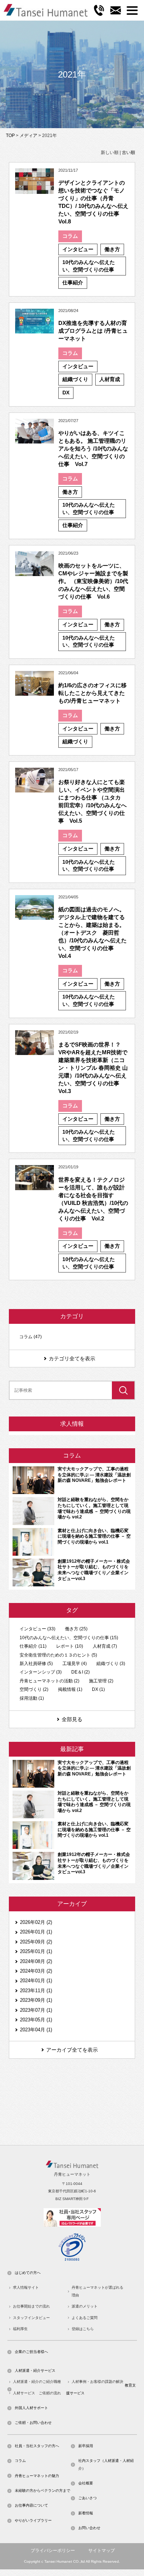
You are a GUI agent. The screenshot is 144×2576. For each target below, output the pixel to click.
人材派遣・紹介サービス (35, 2371)
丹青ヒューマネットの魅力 (37, 2476)
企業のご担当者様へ (31, 2352)
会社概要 (86, 2483)
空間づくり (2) (34, 1689)
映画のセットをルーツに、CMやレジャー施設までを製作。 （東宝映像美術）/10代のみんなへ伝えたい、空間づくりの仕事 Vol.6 (93, 581)
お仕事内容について (31, 2505)
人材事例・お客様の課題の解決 (97, 2382)
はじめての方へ (28, 2273)
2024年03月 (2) (36, 1971)
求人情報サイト (26, 2287)
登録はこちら (83, 2329)
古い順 (128, 153)
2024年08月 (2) (36, 1961)
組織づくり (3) (111, 1664)
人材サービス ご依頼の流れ (37, 2393)
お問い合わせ (89, 2528)
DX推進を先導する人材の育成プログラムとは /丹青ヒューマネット (93, 331)
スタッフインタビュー (31, 2318)
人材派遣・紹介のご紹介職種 (37, 2382)
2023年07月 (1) (36, 2010)
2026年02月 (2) (36, 1922)
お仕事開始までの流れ (31, 2306)
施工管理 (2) (101, 1681)
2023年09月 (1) (36, 2000)
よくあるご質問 (85, 2318)
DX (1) (98, 1689)
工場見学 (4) (75, 1664)
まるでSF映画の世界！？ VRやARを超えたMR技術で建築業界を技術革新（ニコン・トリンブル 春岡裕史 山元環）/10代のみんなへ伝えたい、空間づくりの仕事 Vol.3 (93, 1068)
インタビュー (78, 249)
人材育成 (110, 379)
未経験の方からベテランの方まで (42, 2491)
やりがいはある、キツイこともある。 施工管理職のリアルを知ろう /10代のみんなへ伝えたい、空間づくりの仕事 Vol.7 (93, 448)
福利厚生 (20, 2329)
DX (66, 393)
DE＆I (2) (80, 1672)
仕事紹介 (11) (33, 1646)
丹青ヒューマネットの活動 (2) (49, 1681)
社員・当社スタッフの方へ (37, 2446)
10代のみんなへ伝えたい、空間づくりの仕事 (89, 266)
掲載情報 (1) (70, 1689)
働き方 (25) (76, 1629)
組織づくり (75, 379)
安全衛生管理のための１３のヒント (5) (58, 1655)
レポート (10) (70, 1646)
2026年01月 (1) (36, 1932)
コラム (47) (30, 1337)
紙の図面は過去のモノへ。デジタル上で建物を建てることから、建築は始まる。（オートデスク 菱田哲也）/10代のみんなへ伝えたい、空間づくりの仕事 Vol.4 (92, 933)
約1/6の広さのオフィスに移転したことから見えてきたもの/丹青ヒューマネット (92, 693)
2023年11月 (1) (36, 1991)
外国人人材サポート (31, 2408)
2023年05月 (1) (36, 2020)
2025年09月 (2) (36, 1942)
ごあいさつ (88, 2498)
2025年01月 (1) (36, 1951)
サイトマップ (102, 2551)
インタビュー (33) (37, 1629)
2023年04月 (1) (36, 2030)
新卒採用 (86, 2446)
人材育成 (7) (105, 1646)
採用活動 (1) (32, 1698)
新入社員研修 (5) (36, 1664)
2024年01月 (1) (36, 1981)
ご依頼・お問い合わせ (33, 2423)
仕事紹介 (73, 282)
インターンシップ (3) (41, 1672)
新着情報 (86, 2513)
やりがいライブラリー (33, 2520)
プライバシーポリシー (53, 2551)
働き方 (112, 249)
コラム (70, 236)
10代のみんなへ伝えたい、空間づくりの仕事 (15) (69, 1638)
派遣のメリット (85, 2306)
